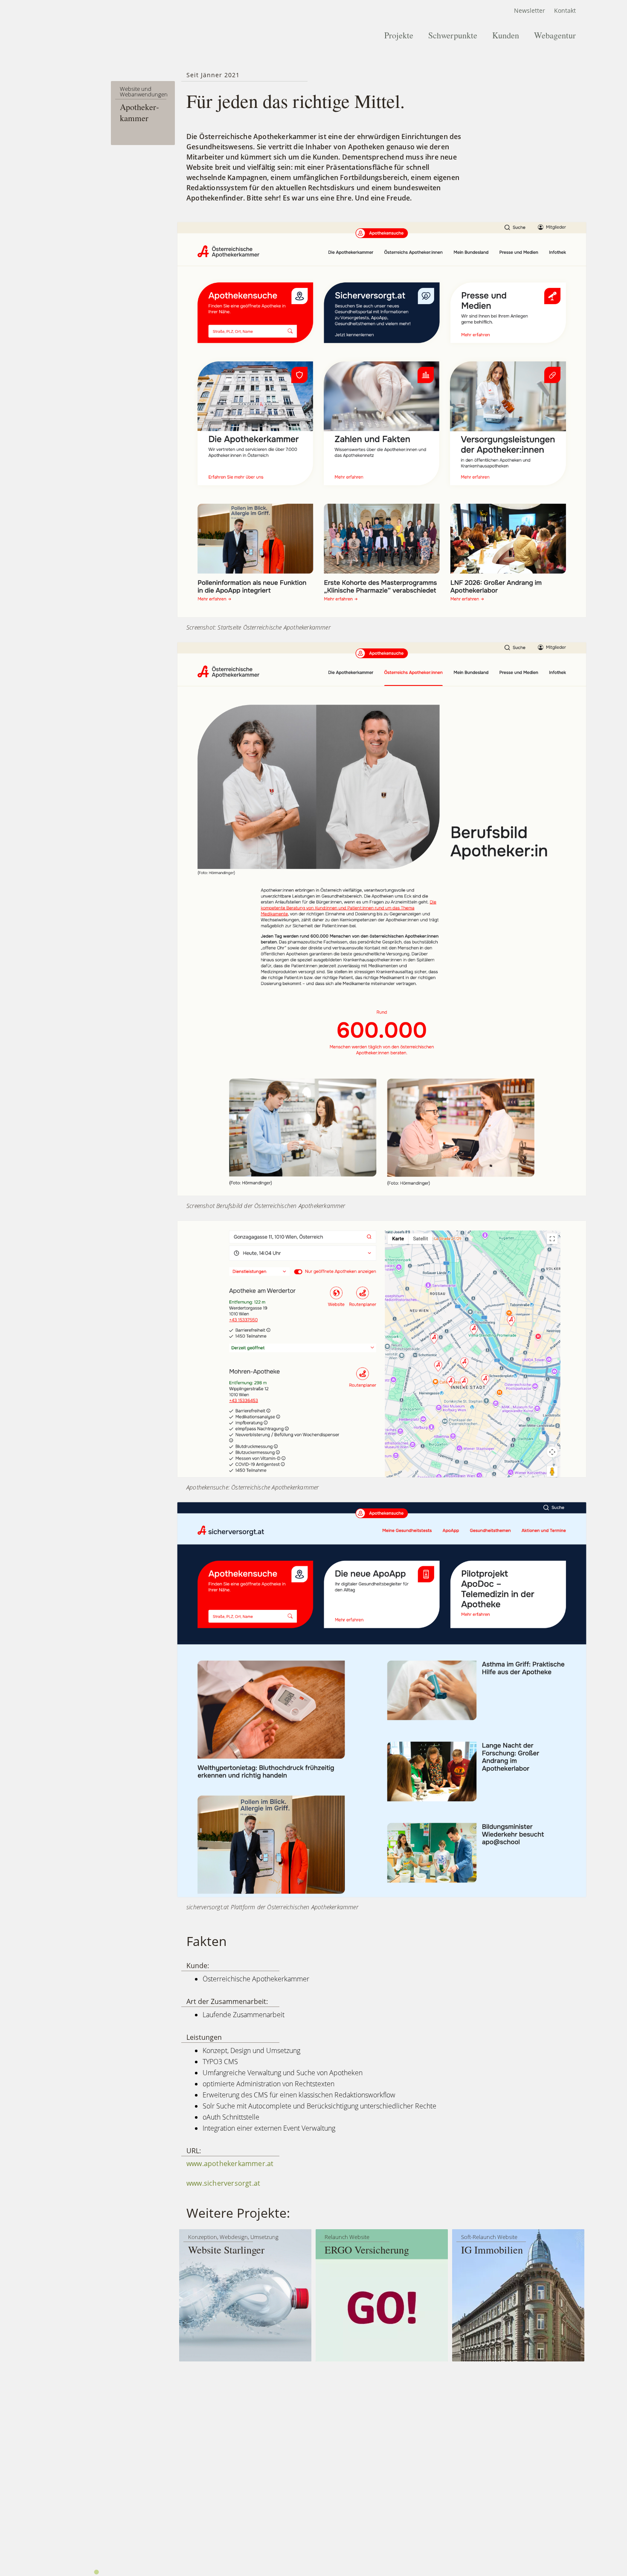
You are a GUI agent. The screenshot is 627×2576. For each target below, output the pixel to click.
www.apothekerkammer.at (230, 2164)
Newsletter (530, 10)
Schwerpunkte (453, 35)
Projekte (399, 35)
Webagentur (555, 35)
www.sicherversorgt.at (223, 2183)
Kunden (506, 35)
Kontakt (565, 10)
